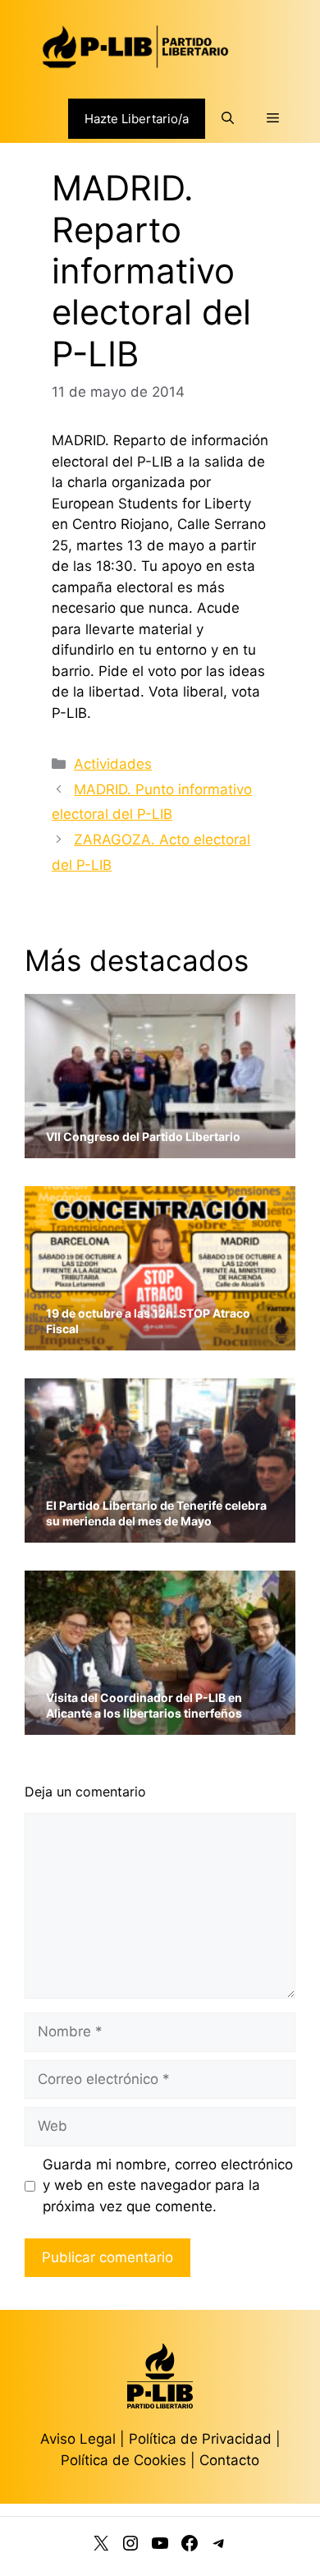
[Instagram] (130, 2546)
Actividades (113, 764)
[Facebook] (190, 2546)
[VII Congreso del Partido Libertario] (160, 1148)
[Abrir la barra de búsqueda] (228, 118)
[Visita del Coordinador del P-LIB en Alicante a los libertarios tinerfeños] (160, 1725)
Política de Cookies (123, 2460)
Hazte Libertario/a (137, 119)
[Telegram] (219, 2546)
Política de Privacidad (202, 2439)
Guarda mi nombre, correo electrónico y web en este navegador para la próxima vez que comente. (168, 2185)
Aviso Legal (78, 2439)
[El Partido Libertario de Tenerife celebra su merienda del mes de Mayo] (160, 1532)
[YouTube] (160, 2546)
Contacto (229, 2460)
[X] (101, 2546)
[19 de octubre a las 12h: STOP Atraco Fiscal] (160, 1340)
